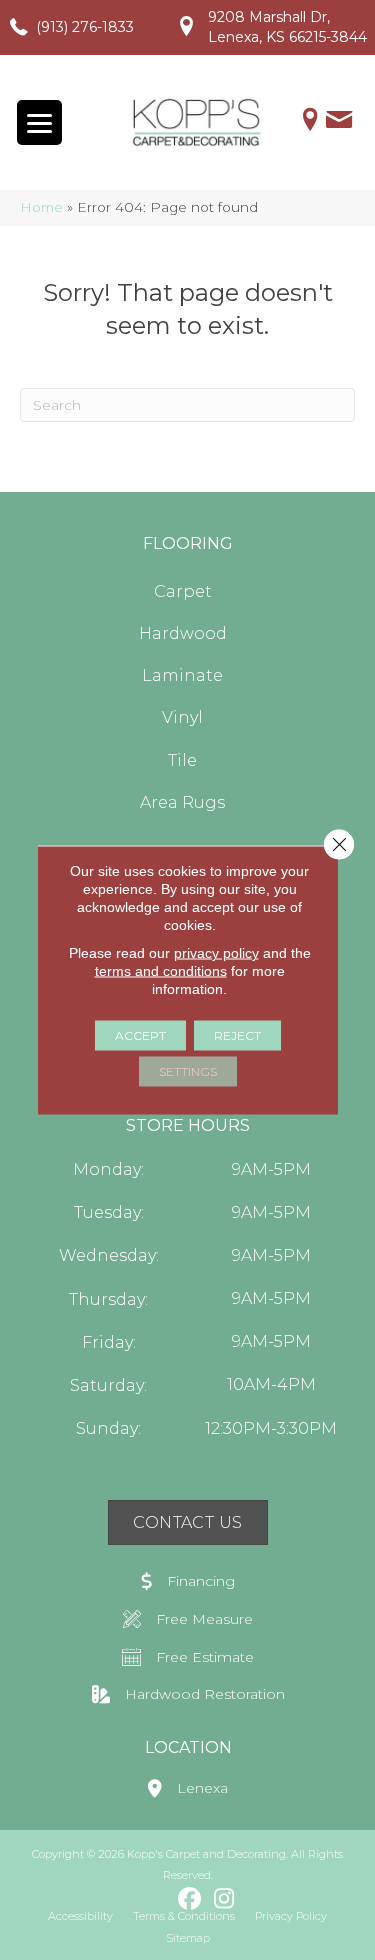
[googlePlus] (154, 1898)
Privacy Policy (291, 1916)
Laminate (182, 675)
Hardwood (183, 633)
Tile (182, 760)
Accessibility (80, 1916)
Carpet (183, 591)
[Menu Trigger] (39, 122)
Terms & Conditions (184, 1916)
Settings (188, 1071)
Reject (237, 1035)
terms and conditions (161, 971)
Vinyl (182, 717)
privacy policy (216, 953)
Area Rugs (182, 802)
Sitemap (188, 1938)
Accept (140, 1035)
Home (41, 207)
